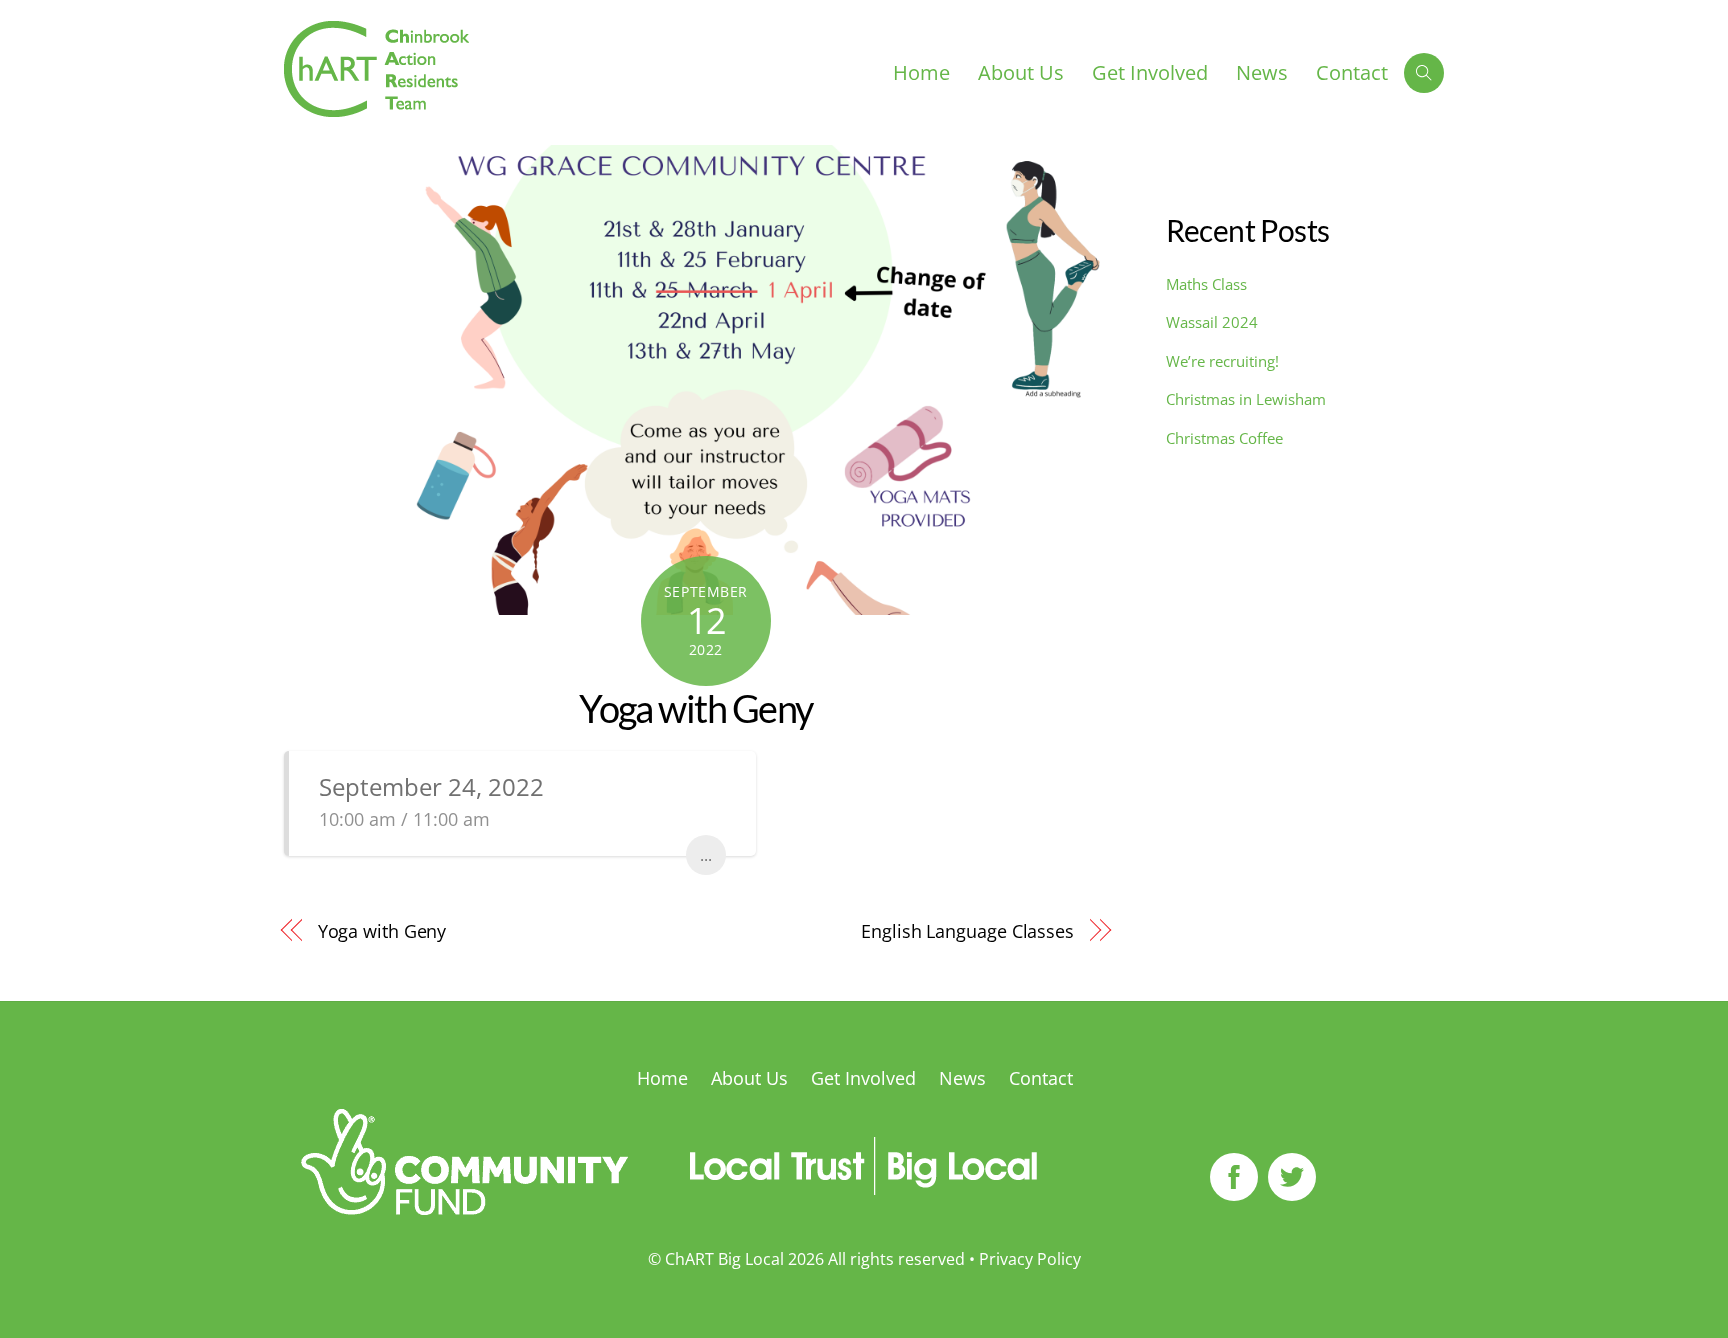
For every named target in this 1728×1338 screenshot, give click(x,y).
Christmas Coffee (1224, 438)
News (1262, 72)
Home (921, 72)
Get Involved (1150, 72)
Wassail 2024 (1212, 322)
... (706, 855)
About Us (1021, 72)
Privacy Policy (1030, 1259)
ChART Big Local (724, 1259)
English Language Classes (967, 930)
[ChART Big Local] (376, 106)
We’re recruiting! (1222, 361)
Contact (1352, 72)
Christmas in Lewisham (1246, 399)
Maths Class (1206, 284)
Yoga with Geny (696, 708)
